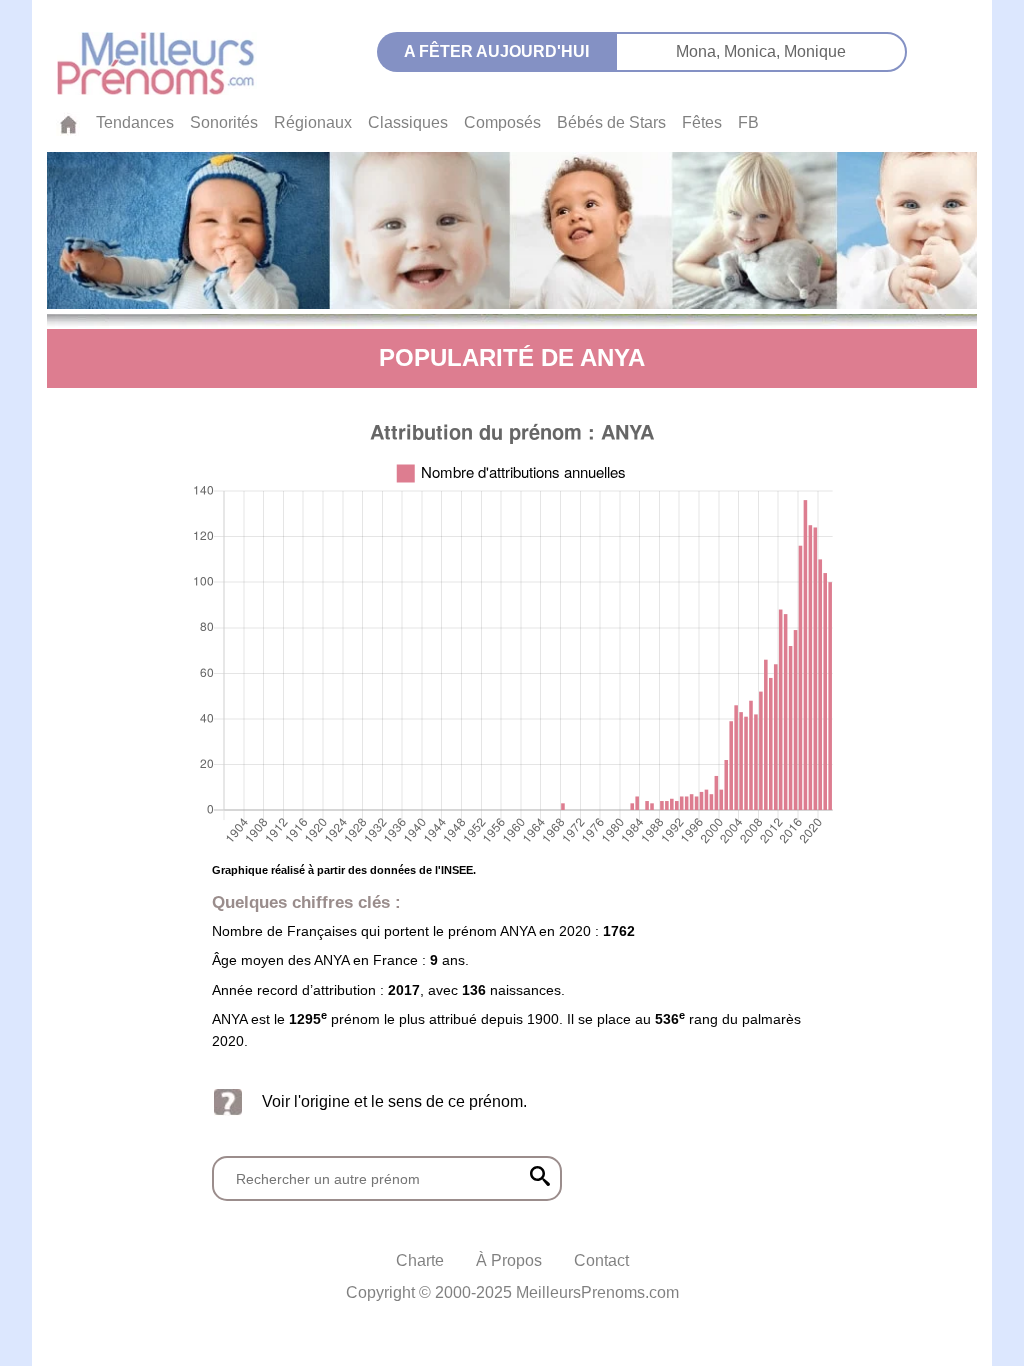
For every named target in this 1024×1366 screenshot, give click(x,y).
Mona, (700, 51)
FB (748, 122)
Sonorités (224, 122)
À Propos (509, 1260)
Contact (601, 1260)
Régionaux (313, 122)
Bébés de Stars (611, 122)
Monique (815, 51)
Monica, (754, 51)
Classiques (408, 122)
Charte (420, 1260)
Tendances (135, 122)
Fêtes (702, 122)
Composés (502, 122)
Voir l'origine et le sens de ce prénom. (394, 1101)
